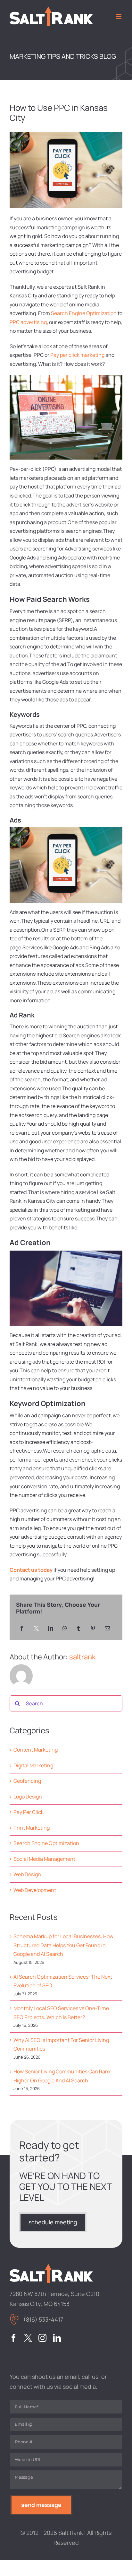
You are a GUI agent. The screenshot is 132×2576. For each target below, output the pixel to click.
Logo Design (28, 1797)
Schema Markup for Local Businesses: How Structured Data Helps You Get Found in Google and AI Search (63, 1945)
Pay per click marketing (77, 355)
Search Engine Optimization (84, 313)
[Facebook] (22, 1629)
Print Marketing (32, 1828)
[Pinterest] (93, 1629)
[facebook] (14, 2338)
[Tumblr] (78, 1629)
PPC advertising (28, 322)
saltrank (82, 1657)
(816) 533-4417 (43, 2319)
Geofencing (27, 1781)
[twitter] (28, 2338)
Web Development (35, 1890)
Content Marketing (36, 1750)
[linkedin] (57, 2338)
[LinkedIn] (51, 1629)
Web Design (27, 1874)
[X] (36, 1629)
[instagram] (42, 2338)
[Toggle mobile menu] (119, 16)
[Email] (107, 1629)
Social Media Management (44, 1859)
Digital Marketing (33, 1765)
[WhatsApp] (65, 1629)
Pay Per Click (29, 1812)
